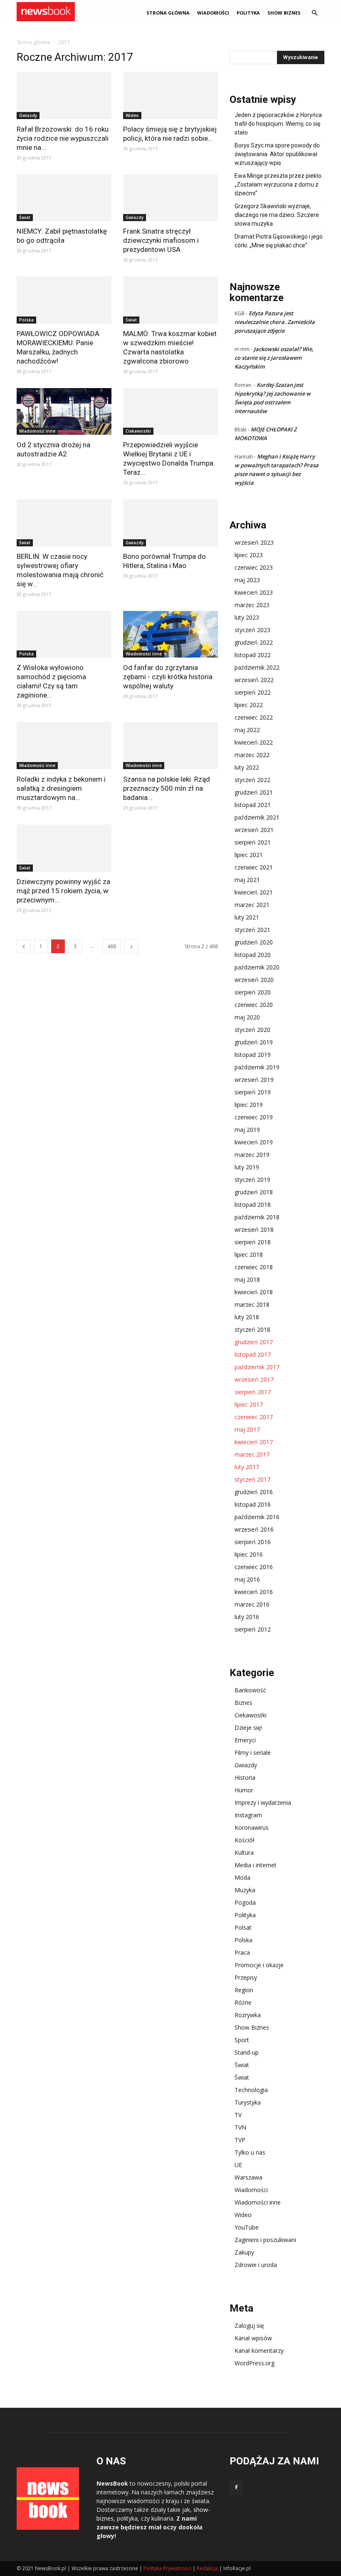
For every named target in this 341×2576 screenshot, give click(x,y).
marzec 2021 (252, 905)
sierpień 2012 (253, 1629)
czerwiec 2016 (254, 1567)
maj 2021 (247, 880)
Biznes (243, 1703)
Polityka (248, 13)
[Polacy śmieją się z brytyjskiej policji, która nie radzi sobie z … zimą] (170, 96)
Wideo (132, 115)
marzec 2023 (252, 605)
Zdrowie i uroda (256, 2265)
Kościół (245, 1840)
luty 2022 (247, 767)
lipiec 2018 (249, 1254)
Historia (245, 1778)
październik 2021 (257, 817)
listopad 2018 (253, 1205)
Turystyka (248, 2102)
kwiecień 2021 (254, 892)
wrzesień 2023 (254, 542)
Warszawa (248, 2177)
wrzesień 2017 (254, 1379)
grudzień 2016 (254, 1492)
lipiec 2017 (249, 1404)
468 (112, 946)
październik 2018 (257, 1217)
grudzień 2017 (254, 1342)
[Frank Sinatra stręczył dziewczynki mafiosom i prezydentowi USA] (170, 198)
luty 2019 (247, 1167)
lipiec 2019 (249, 1105)
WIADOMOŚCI (213, 13)
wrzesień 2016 (254, 1529)
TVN (240, 2127)
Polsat (243, 1927)
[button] (314, 13)
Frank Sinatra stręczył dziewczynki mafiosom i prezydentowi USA (161, 240)
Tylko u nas (250, 2152)
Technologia (251, 2090)
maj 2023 (247, 580)
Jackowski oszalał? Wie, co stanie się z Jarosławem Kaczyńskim (274, 358)
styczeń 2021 (252, 930)
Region (244, 1990)
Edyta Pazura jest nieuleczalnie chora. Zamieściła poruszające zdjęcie (275, 322)
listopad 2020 (253, 955)
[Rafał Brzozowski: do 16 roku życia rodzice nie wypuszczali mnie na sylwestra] (64, 96)
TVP (240, 2140)
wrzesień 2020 (254, 980)
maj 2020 (247, 1017)
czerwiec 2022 (254, 717)
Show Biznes (284, 13)
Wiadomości (251, 2190)
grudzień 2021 (254, 792)
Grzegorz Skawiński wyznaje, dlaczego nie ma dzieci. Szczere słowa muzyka (277, 215)
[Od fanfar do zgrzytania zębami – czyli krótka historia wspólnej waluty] (170, 634)
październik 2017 (257, 1367)
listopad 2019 (253, 1055)
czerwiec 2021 (254, 867)
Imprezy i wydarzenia (263, 1802)
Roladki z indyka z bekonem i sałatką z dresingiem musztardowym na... (61, 788)
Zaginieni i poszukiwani (265, 2240)
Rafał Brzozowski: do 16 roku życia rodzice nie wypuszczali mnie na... (63, 138)
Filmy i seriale (253, 1753)
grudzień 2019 (254, 1042)
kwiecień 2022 (254, 742)
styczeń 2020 (252, 1030)
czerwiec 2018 (254, 1267)
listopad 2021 (253, 805)
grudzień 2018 (254, 1192)
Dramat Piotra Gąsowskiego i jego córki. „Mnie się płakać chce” (279, 241)
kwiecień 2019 (254, 1142)
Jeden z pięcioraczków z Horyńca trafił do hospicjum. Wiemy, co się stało (278, 124)
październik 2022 (257, 667)
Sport (242, 2040)
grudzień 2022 (254, 642)
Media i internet (256, 1865)
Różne (243, 2002)
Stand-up (247, 2052)
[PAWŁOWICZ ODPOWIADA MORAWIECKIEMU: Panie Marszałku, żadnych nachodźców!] (64, 300)
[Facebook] (236, 2488)
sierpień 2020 (253, 992)
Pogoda (245, 1902)
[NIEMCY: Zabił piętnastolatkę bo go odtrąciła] (64, 198)
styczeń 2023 (252, 630)
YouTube (247, 2227)
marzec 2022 (252, 755)
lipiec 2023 (249, 555)
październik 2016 (257, 1517)
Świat (25, 217)
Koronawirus (252, 1827)
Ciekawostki (138, 431)
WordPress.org (255, 2363)
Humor (244, 1790)
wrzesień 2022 (254, 680)
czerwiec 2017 (254, 1417)
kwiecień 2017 (254, 1442)
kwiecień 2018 (254, 1292)
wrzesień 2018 (254, 1229)
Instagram (248, 1815)
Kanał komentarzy (259, 2351)
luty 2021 (247, 917)
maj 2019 (247, 1130)
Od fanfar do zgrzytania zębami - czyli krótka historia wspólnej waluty (168, 677)
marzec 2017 (252, 1454)
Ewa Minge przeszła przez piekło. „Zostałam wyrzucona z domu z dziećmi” (279, 184)
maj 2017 (247, 1429)
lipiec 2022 (249, 705)
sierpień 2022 (253, 692)
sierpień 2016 (253, 1542)
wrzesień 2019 (254, 1080)
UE (238, 2165)
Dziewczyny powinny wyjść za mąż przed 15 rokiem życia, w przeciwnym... (63, 891)
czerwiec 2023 (254, 567)
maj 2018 (247, 1279)
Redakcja (207, 2568)
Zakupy (244, 2252)
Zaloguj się (249, 2326)
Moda (242, 1877)
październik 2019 (257, 1067)
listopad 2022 (253, 655)
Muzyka (245, 1890)
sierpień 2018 (253, 1242)
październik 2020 (257, 967)
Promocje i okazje (259, 1965)
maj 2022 (247, 730)
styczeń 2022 (252, 780)
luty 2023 (247, 617)
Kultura (244, 1852)
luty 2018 (247, 1317)
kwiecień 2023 (254, 592)
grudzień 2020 (254, 942)
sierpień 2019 (253, 1092)
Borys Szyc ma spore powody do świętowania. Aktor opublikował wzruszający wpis (277, 154)
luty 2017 (247, 1467)
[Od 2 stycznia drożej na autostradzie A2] (64, 412)
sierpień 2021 (253, 842)
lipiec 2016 (249, 1554)
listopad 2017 (253, 1354)
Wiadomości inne (37, 431)
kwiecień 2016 (254, 1592)
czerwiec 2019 (254, 1117)
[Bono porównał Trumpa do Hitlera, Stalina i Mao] (170, 523)
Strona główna (168, 13)
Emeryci (245, 1740)
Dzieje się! (248, 1728)
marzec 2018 (252, 1304)
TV (238, 2115)
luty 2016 (247, 1617)
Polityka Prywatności (167, 2568)
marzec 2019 (252, 1155)
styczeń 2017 (252, 1479)
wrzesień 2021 (254, 830)
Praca (242, 1952)
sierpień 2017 (253, 1392)
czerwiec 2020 (254, 1005)
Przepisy (246, 1977)
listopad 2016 (253, 1504)
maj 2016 (247, 1579)
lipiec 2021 (249, 855)
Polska (26, 320)
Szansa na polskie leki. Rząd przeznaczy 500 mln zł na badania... (167, 788)
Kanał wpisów (253, 2338)
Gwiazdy (28, 115)
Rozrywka (248, 2015)
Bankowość (250, 1690)
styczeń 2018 (252, 1329)
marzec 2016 (252, 1604)
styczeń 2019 (252, 1180)
